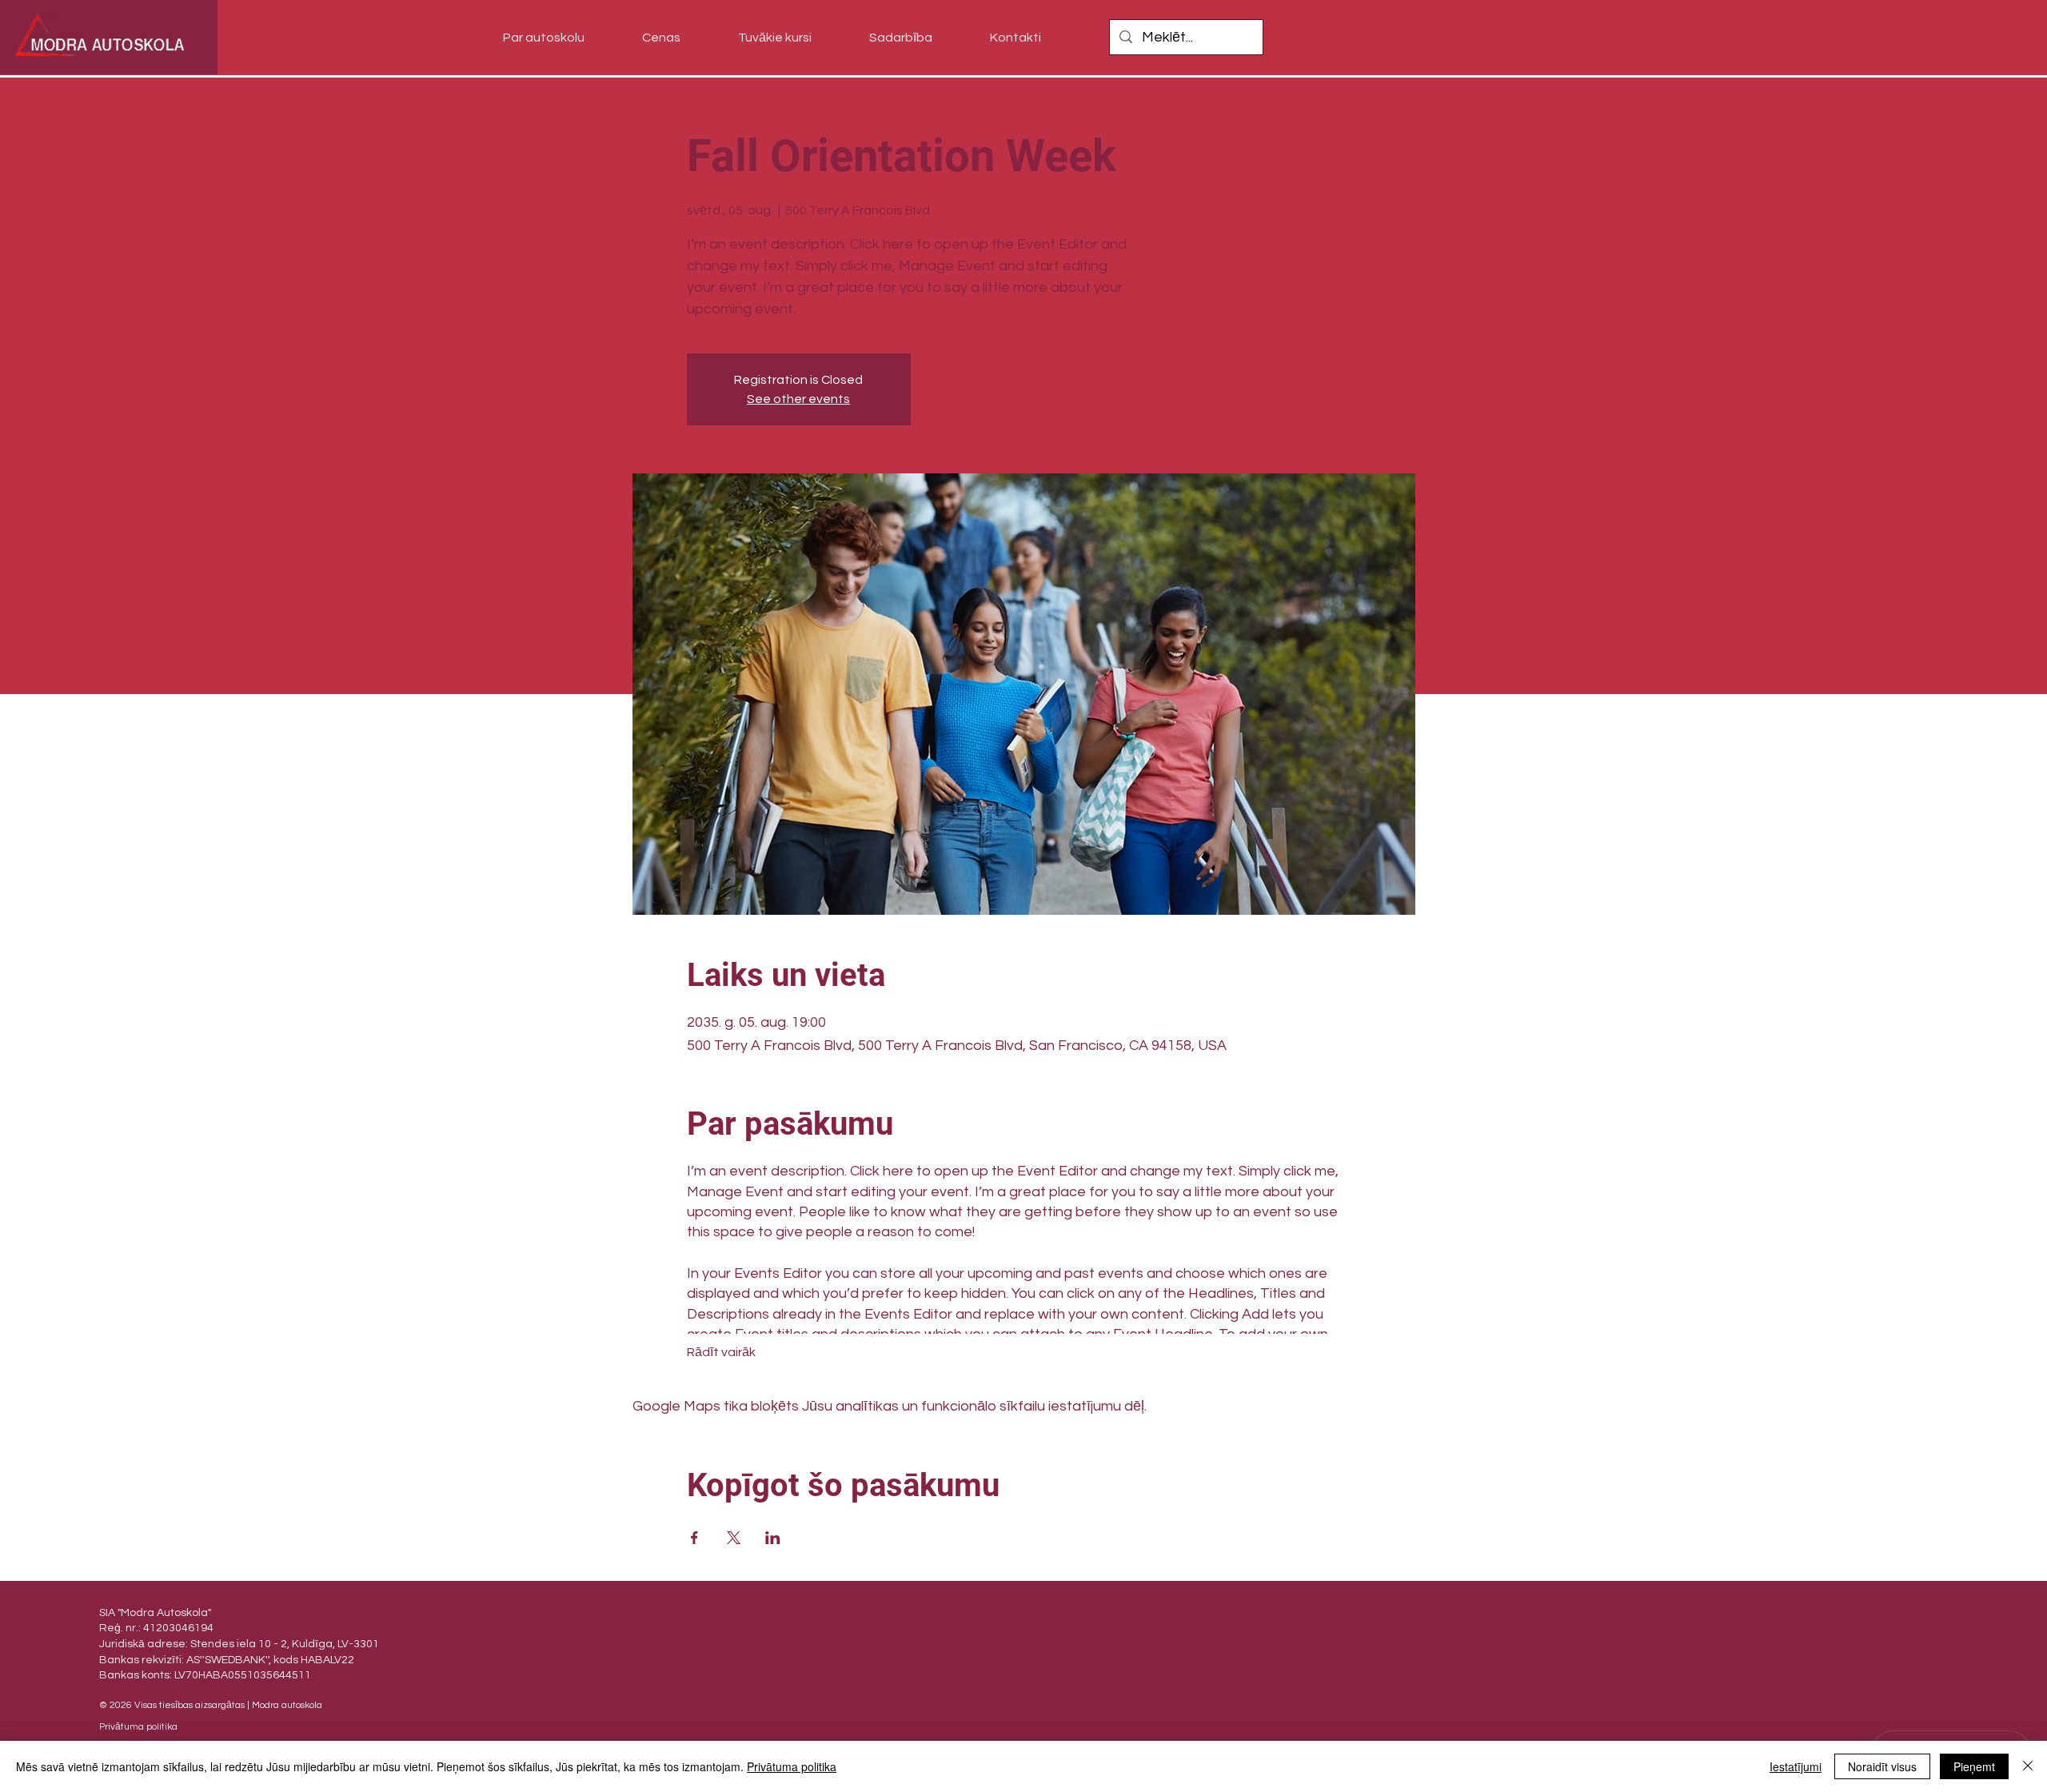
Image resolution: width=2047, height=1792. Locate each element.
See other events (798, 399)
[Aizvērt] (2028, 1766)
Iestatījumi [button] (1796, 1766)
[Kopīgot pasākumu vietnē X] (734, 1538)
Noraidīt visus (1882, 1766)
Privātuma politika (792, 1766)
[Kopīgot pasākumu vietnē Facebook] (694, 1538)
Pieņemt (1974, 1766)
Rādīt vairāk (721, 1352)
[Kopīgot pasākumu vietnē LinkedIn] (773, 1538)
